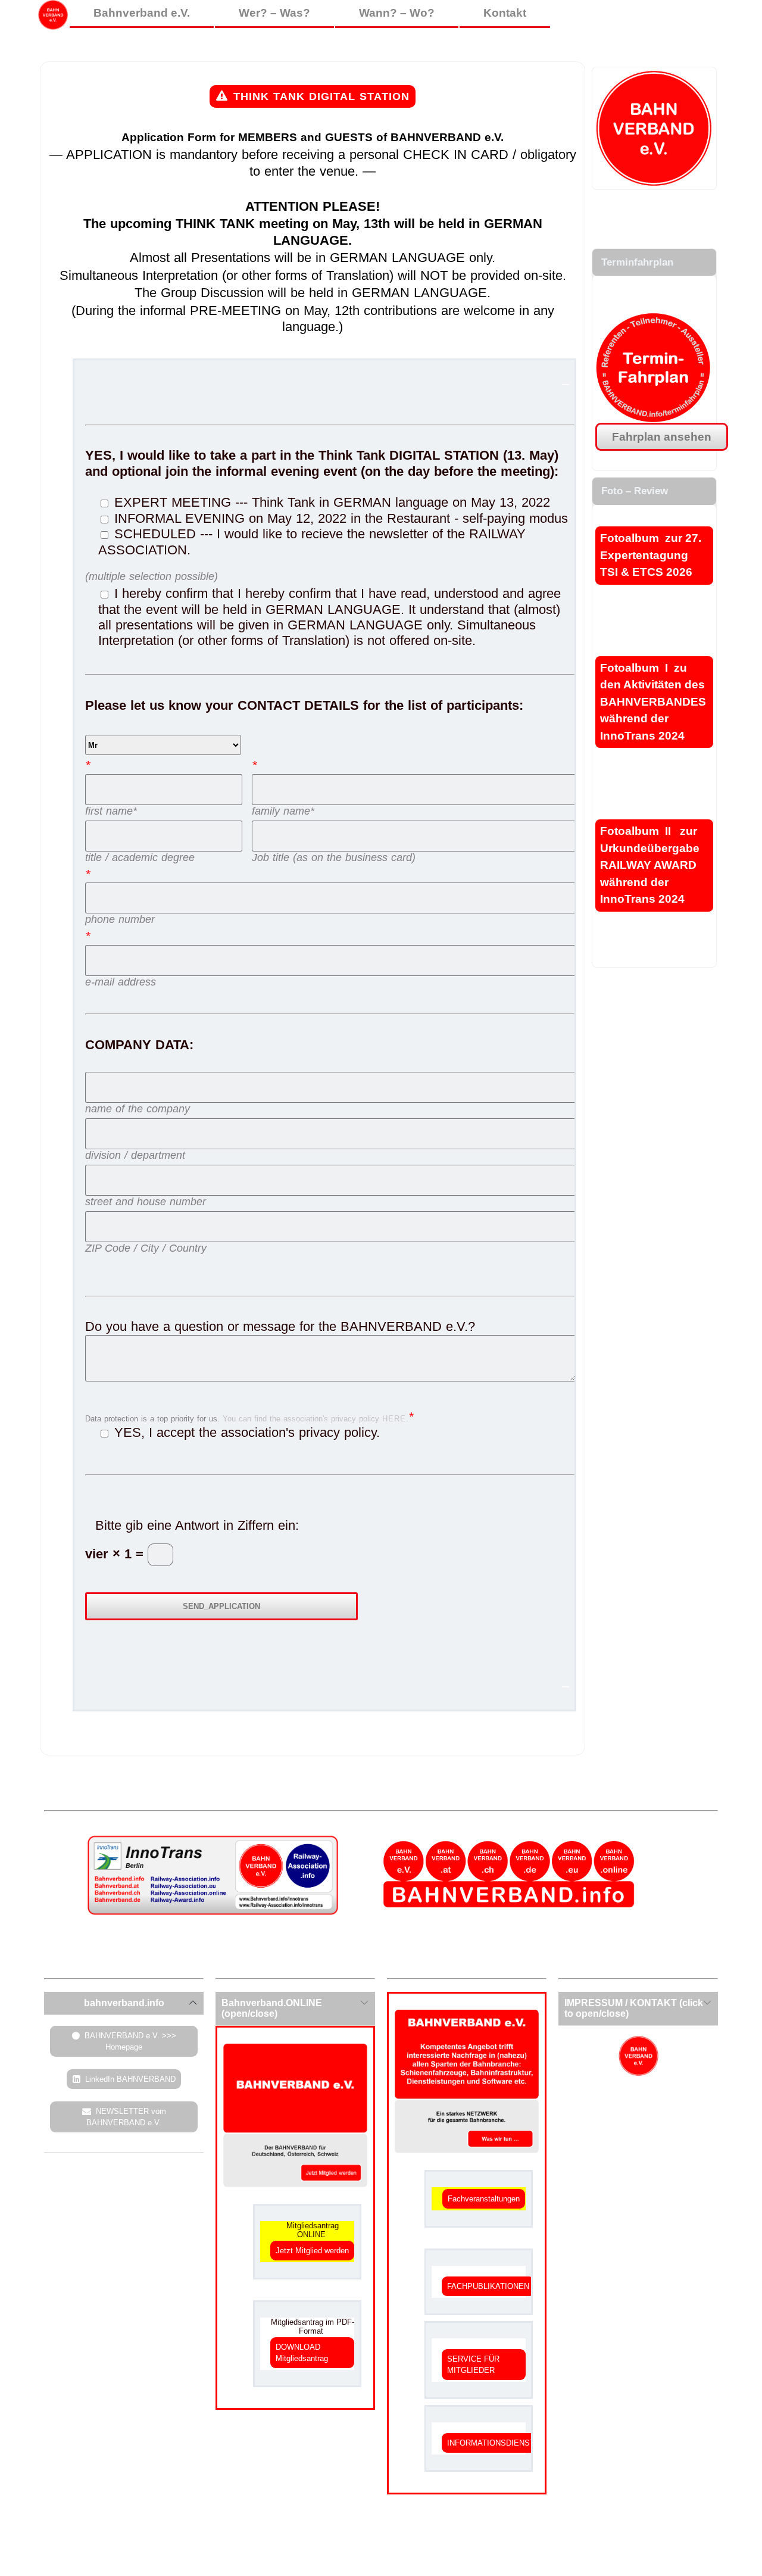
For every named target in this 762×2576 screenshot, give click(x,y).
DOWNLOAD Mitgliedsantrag (302, 2353)
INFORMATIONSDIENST (491, 2443)
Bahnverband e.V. (142, 13)
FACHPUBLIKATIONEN (488, 2286)
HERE (394, 1419)
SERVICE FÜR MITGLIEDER (473, 2365)
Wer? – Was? (274, 13)
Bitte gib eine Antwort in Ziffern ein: (197, 1525)
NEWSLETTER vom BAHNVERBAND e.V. (126, 2117)
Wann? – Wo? (397, 13)
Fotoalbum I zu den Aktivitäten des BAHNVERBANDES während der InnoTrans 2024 (653, 702)
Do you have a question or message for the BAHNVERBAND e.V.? (280, 1326)
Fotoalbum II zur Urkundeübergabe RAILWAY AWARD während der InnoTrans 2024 (650, 865)
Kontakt (505, 13)
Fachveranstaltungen (484, 2199)
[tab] (124, 2003)
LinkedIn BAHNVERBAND (130, 2079)
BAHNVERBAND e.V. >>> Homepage (130, 2041)
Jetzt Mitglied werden (312, 2251)
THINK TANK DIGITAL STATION (321, 96)
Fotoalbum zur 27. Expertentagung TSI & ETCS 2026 (651, 555)
